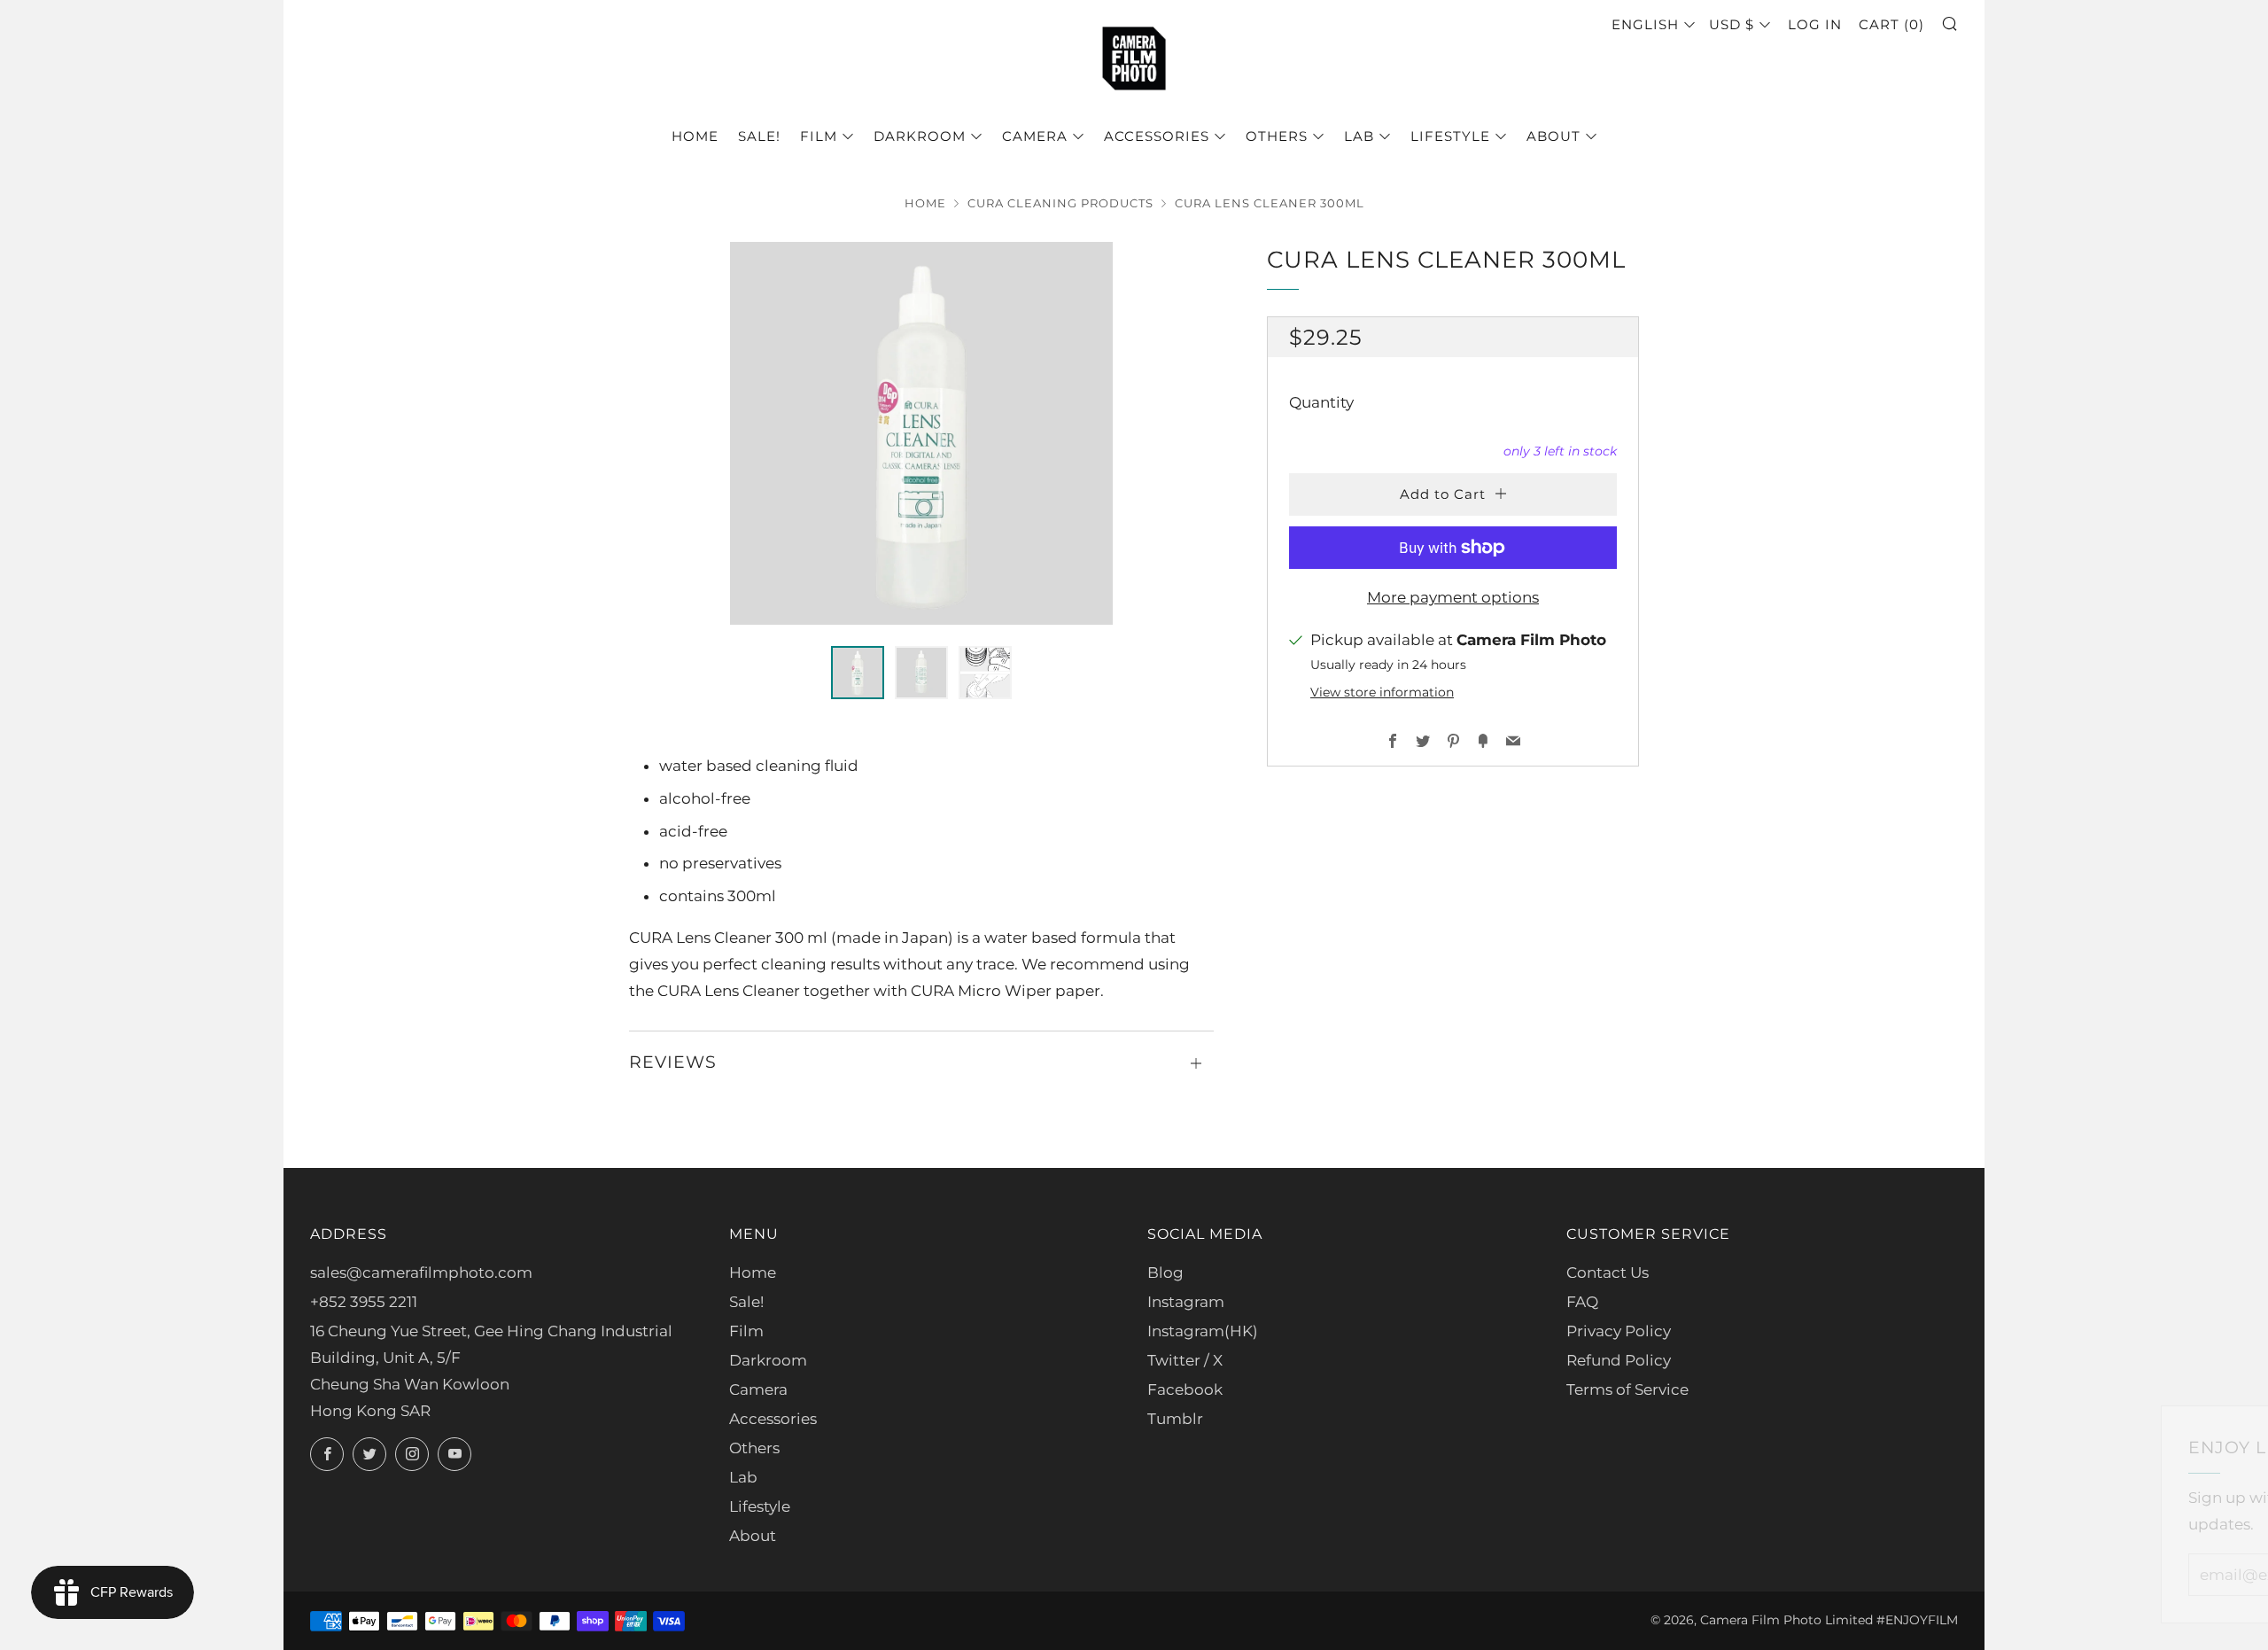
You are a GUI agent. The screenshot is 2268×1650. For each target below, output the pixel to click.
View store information (1382, 692)
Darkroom (920, 136)
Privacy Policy (1619, 1331)
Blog (1165, 1273)
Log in (1815, 24)
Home (695, 136)
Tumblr (1175, 1419)
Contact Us (1608, 1273)
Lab (1359, 136)
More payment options (1453, 597)
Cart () (1891, 24)
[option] (921, 433)
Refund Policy (1619, 1360)
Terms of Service (1627, 1389)
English (1645, 24)
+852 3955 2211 (364, 1302)
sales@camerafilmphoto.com (421, 1273)
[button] (858, 673)
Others (1277, 136)
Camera (1035, 136)
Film (819, 136)
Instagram (1186, 1302)
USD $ (1732, 24)
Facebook (1185, 1389)
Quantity (1321, 402)
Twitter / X (1185, 1360)
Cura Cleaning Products (1060, 203)
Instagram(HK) (1203, 1331)
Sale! (759, 136)
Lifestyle (1450, 136)
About (1553, 136)
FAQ (1582, 1302)
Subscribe (2124, 1574)
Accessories (1157, 136)
